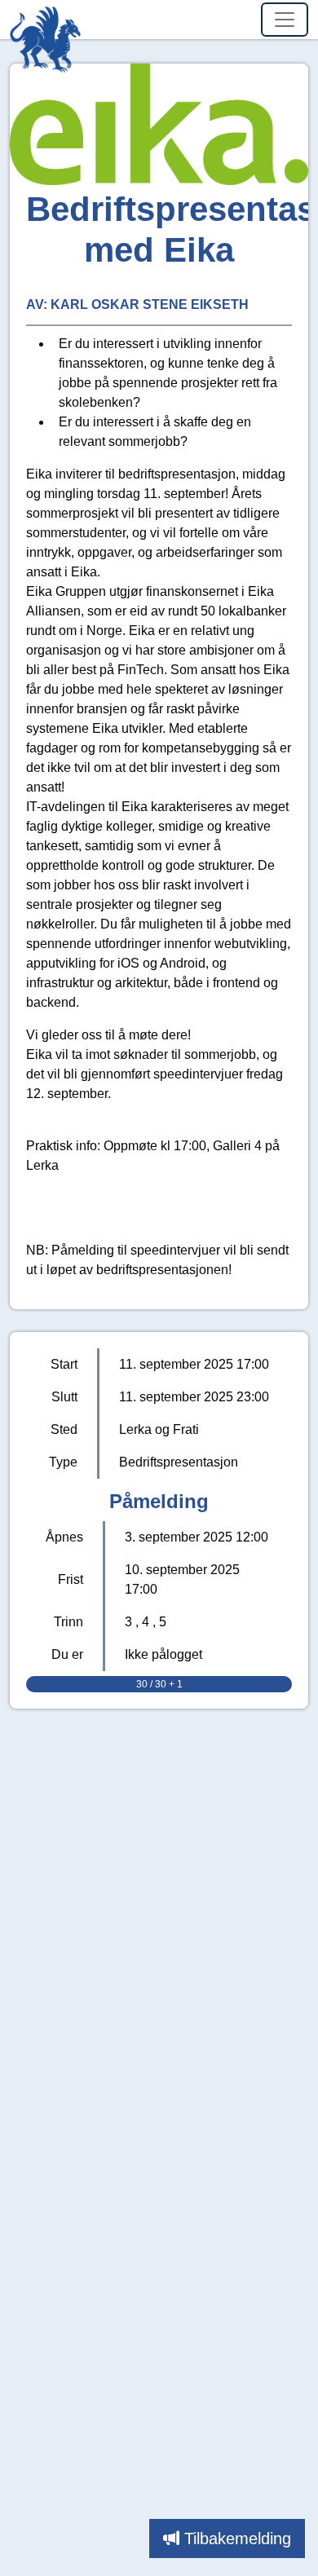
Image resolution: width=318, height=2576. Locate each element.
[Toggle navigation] (285, 20)
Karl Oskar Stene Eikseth (150, 304)
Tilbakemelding (238, 2539)
